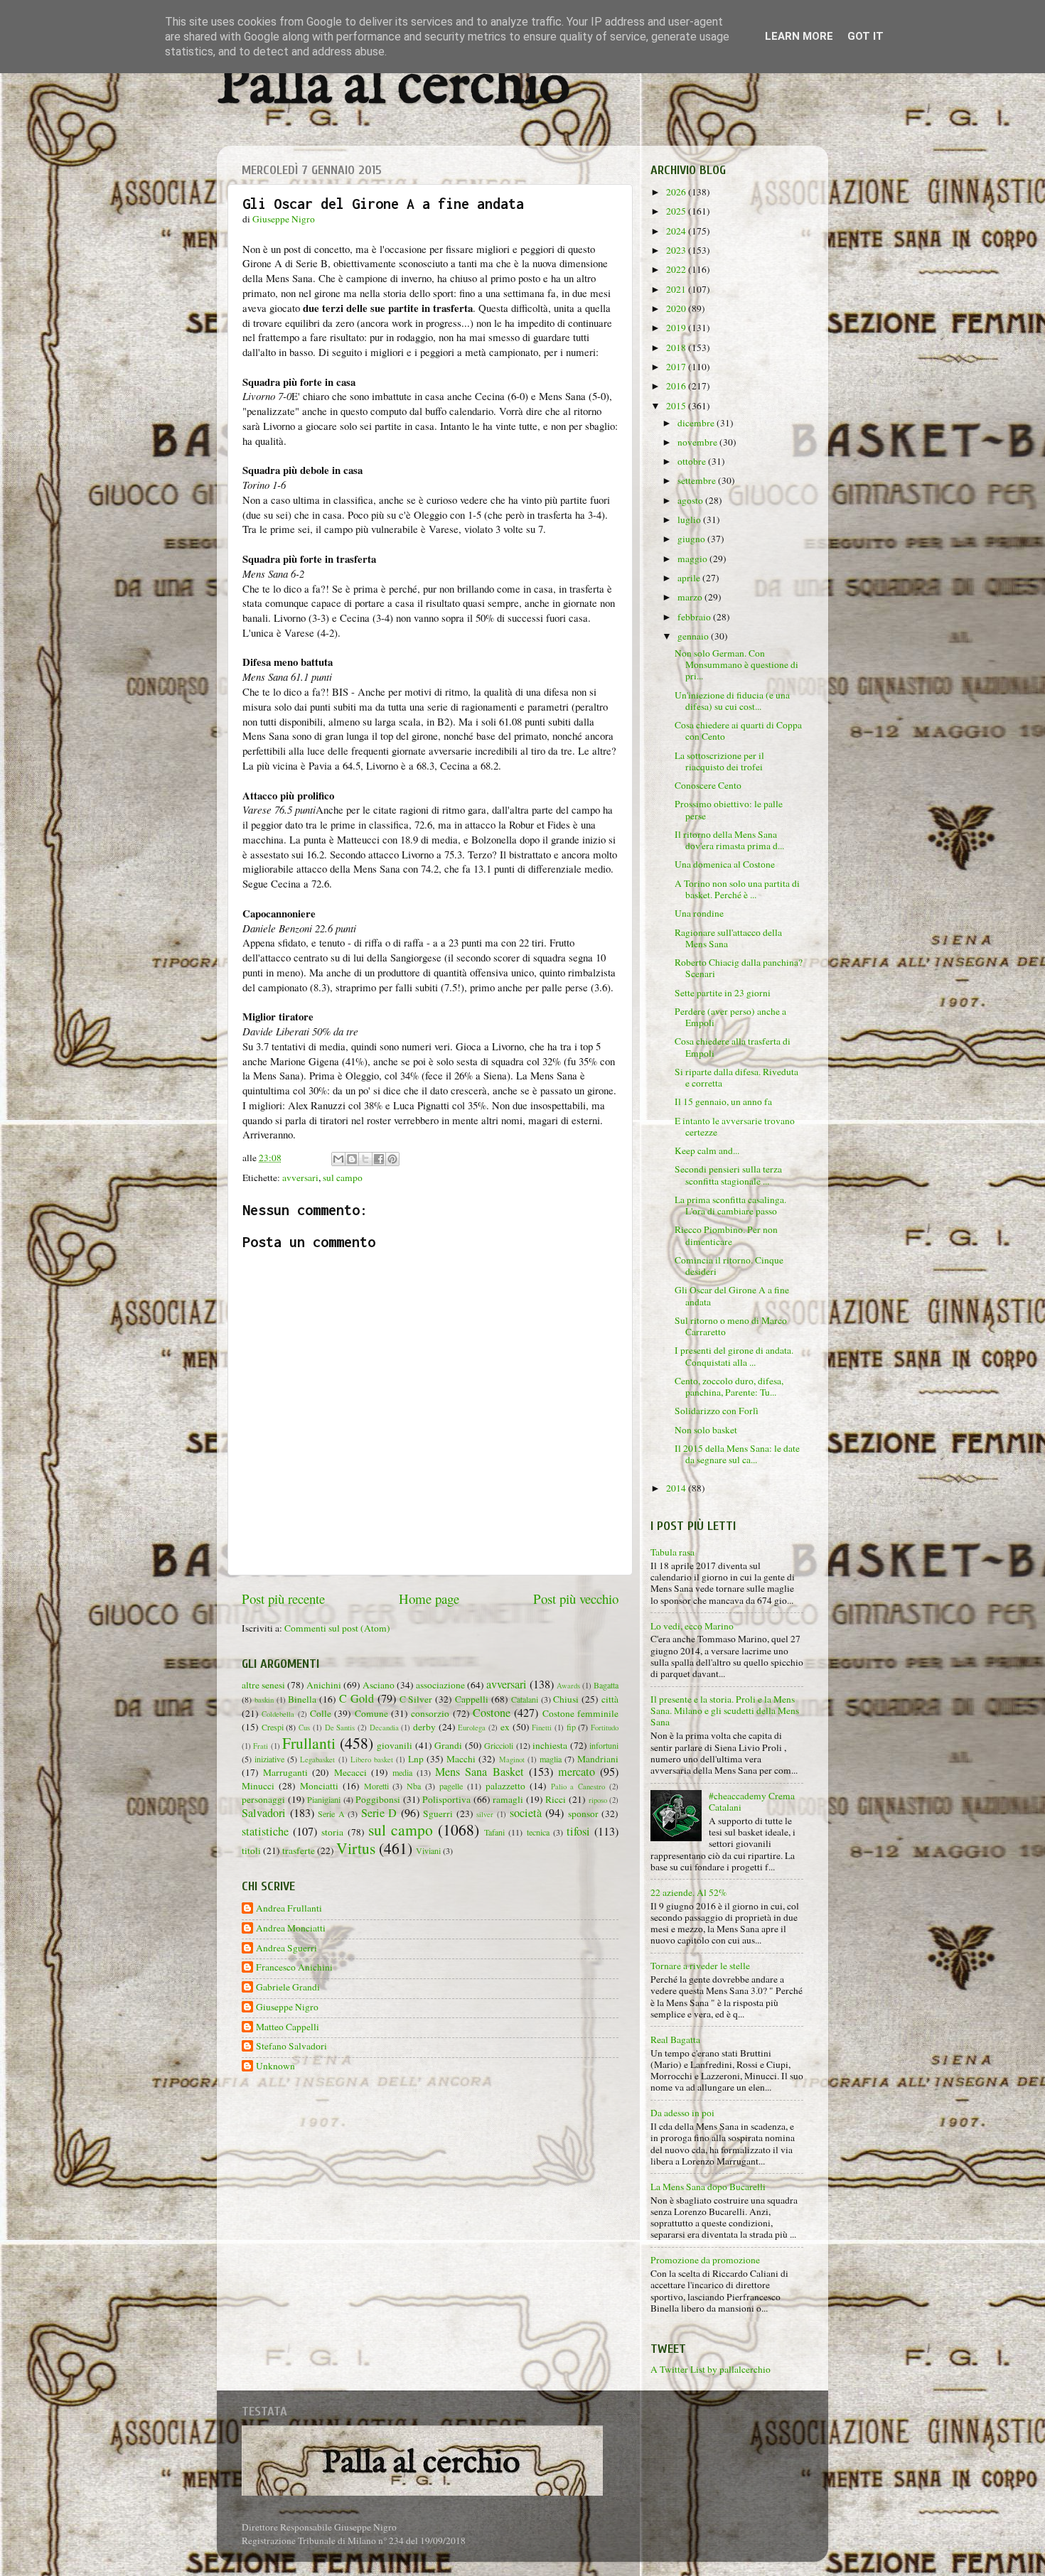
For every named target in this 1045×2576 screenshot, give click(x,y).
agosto (691, 500)
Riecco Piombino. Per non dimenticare (726, 1235)
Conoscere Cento (708, 785)
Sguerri (438, 1814)
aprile (690, 578)
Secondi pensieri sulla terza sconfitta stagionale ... (728, 1175)
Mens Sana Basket (479, 1772)
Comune (371, 1713)
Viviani (428, 1850)
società (526, 1813)
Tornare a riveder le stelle (700, 1966)
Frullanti (309, 1743)
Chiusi (566, 1699)
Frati (261, 1746)
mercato (577, 1772)
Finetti (542, 1728)
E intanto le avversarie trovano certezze (735, 1126)
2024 (677, 231)
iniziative (269, 1759)
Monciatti (319, 1786)
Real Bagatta (675, 2039)
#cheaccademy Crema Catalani (752, 1801)
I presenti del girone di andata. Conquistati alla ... (734, 1356)
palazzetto (505, 1786)
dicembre (697, 423)
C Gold (357, 1698)
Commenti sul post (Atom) (337, 1628)
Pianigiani (324, 1799)
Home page (429, 1599)
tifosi (578, 1831)
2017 (677, 367)
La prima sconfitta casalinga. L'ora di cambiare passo (730, 1205)
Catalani (525, 1699)
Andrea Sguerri (286, 1948)
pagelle (451, 1786)
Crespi (273, 1727)
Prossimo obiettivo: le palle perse (729, 809)
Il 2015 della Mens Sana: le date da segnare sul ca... (737, 1454)
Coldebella (278, 1714)
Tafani (494, 1832)
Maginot (512, 1759)
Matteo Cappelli (288, 2027)
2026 (677, 192)
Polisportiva (446, 1799)
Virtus (356, 1848)
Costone (492, 1713)
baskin (264, 1700)
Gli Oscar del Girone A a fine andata (732, 1295)
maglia (551, 1759)
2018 (677, 347)
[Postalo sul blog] (352, 1159)
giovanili (395, 1745)
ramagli (508, 1799)
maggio (693, 559)
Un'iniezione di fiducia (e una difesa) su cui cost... (732, 701)
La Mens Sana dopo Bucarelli (708, 2187)
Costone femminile (580, 1713)
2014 (677, 1488)
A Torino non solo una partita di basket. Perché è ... (737, 889)
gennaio (694, 636)
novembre (698, 442)
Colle (321, 1713)
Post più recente (283, 1599)
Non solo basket (706, 1430)
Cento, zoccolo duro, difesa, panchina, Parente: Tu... (729, 1386)
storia (332, 1832)
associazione (440, 1685)
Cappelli (472, 1699)
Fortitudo (605, 1728)
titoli (251, 1850)
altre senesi (263, 1685)
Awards (568, 1686)
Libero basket (372, 1759)
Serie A (331, 1814)
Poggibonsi (378, 1799)
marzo (691, 597)
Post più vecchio (576, 1599)
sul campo (343, 1177)
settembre (698, 480)
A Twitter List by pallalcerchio (711, 2369)
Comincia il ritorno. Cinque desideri (729, 1266)
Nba (414, 1786)
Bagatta (606, 1685)
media (402, 1772)
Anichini (324, 1685)
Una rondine (699, 913)
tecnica (538, 1832)
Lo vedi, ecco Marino (692, 1626)
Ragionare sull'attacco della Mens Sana (728, 938)
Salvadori (264, 1813)
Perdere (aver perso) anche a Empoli (730, 1017)
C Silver (416, 1699)
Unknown (275, 2066)
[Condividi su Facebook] (379, 1159)
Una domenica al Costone (725, 864)
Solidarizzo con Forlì (717, 1411)
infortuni (604, 1745)
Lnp (416, 1759)
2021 (677, 289)
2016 (677, 386)
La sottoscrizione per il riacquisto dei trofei (719, 761)
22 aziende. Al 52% (688, 1892)
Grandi (448, 1745)
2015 (677, 406)
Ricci (556, 1799)
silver (485, 1814)
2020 (677, 308)
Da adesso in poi (682, 2113)
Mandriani (598, 1759)
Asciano (379, 1685)
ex (505, 1727)
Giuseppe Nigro (287, 2007)
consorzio (430, 1713)
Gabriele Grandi (288, 1987)
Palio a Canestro (578, 1787)
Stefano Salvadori (291, 2046)
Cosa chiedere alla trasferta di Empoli (733, 1047)
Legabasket (317, 1759)
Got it (866, 36)
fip (571, 1727)
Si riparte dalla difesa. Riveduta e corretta (736, 1077)
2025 (677, 211)
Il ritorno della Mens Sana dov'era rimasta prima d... (729, 840)
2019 (677, 328)
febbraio (695, 617)
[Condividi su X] (365, 1159)
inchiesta (550, 1745)
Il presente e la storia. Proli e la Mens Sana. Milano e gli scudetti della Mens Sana (725, 1710)
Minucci (258, 1786)
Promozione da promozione (705, 2260)
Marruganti (285, 1772)
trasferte (299, 1850)
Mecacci (350, 1772)
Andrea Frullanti (289, 1908)
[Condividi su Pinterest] (392, 1159)
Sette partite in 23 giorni (723, 993)
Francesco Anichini (294, 1967)
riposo (598, 1800)
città (610, 1699)
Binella (302, 1699)
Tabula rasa (672, 1552)
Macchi (461, 1759)
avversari (300, 1177)
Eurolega (472, 1728)
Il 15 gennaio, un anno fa (723, 1101)
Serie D (379, 1813)
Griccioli (499, 1745)
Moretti (376, 1786)
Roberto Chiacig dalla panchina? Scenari (739, 968)
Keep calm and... (707, 1150)
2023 (677, 250)
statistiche (265, 1831)
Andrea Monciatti (291, 1928)
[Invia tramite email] (338, 1159)
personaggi (263, 1799)
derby (424, 1727)
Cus (304, 1728)
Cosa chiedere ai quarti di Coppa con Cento (738, 731)
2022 (677, 269)
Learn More (799, 36)
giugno (692, 539)
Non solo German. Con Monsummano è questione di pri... (736, 664)
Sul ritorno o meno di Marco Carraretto (731, 1326)
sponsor (583, 1814)
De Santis (340, 1728)
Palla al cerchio (393, 87)
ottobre (693, 461)
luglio (690, 519)
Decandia (384, 1728)
